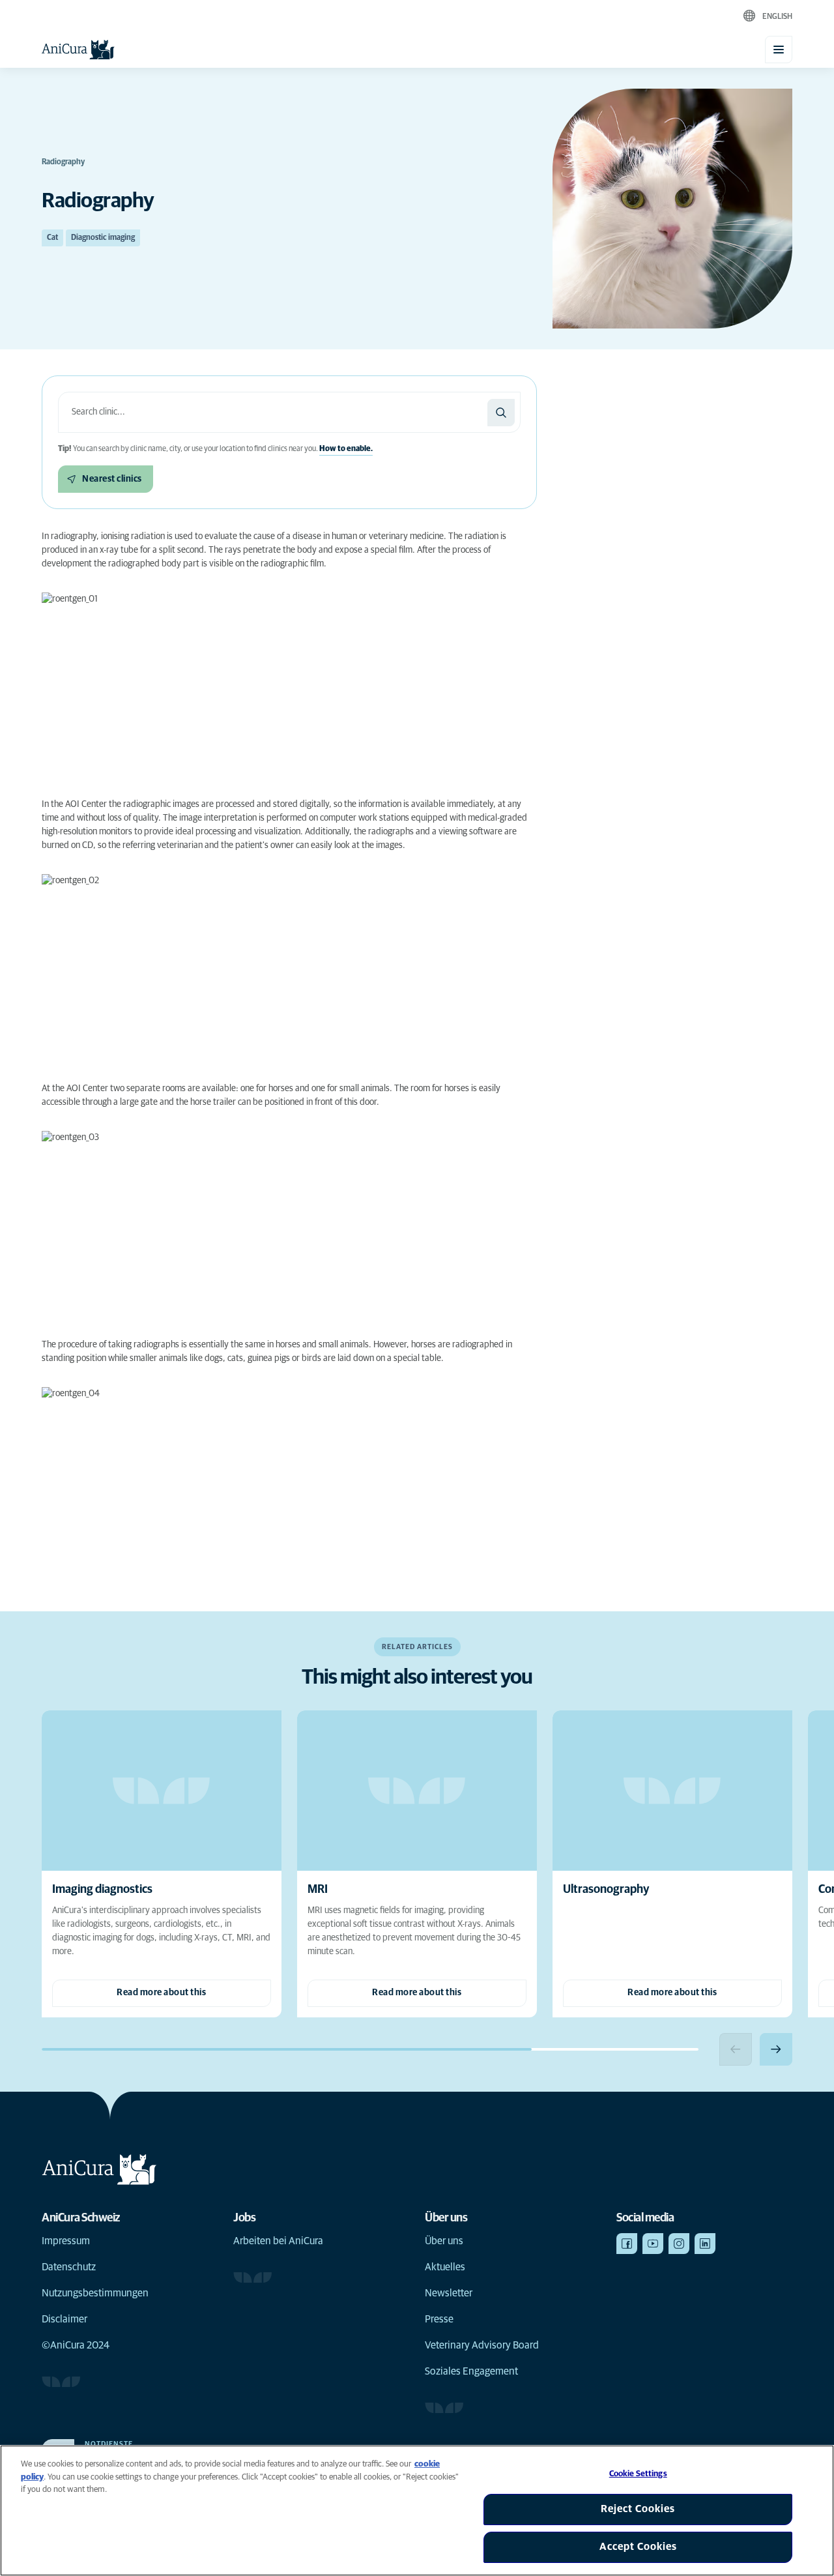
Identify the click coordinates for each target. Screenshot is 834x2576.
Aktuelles (445, 2267)
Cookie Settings (638, 2474)
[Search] (501, 413)
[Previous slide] (736, 2049)
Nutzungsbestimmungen (95, 2293)
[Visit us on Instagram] (679, 2244)
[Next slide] (776, 2049)
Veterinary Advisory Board (482, 2345)
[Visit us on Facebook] (627, 2244)
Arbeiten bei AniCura (278, 2241)
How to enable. (346, 449)
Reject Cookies (638, 2509)
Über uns (444, 2241)
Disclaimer (65, 2319)
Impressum (66, 2241)
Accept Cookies (638, 2547)
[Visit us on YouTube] (653, 2244)
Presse (439, 2319)
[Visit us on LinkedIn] (705, 2244)
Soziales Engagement (471, 2371)
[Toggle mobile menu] (779, 50)
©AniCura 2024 (76, 2345)
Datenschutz (69, 2267)
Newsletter (449, 2293)
